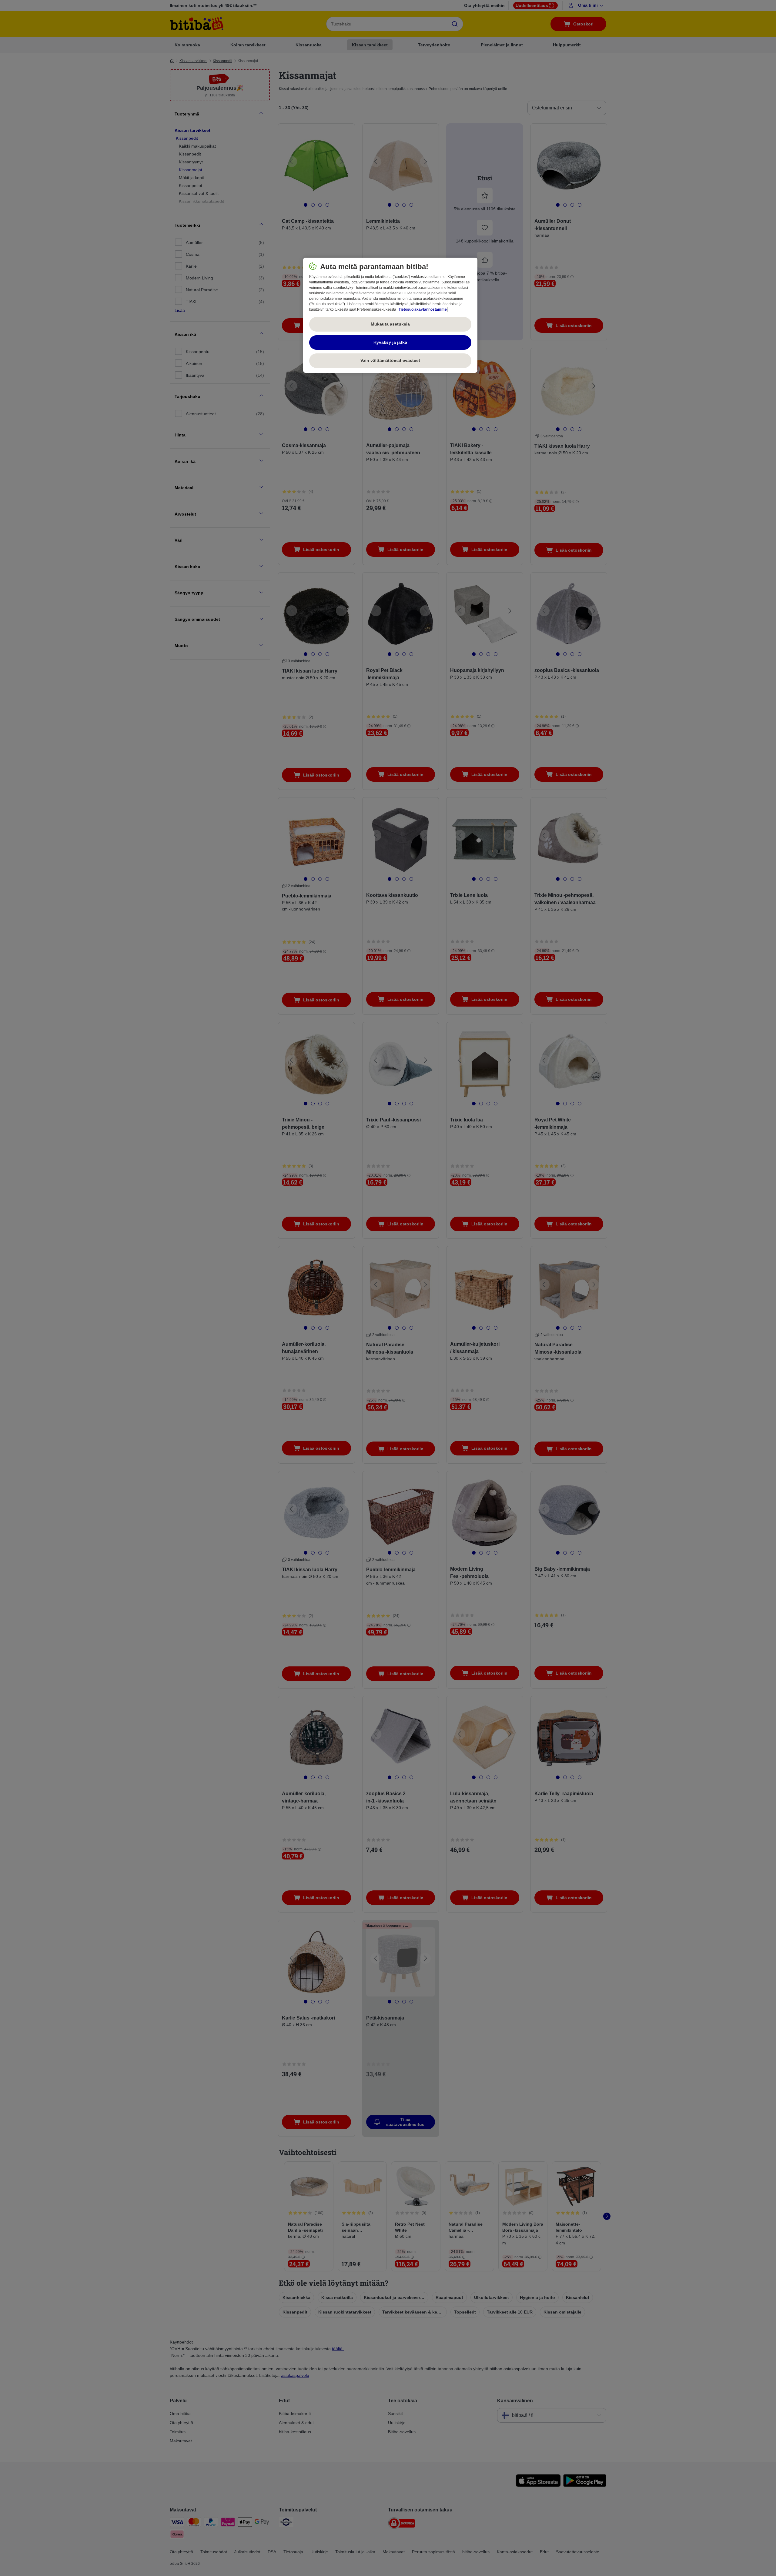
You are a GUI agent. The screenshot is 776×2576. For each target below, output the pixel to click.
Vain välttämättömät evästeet (390, 360)
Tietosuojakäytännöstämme (423, 309)
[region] (390, 315)
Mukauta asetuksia (390, 324)
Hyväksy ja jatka (390, 342)
